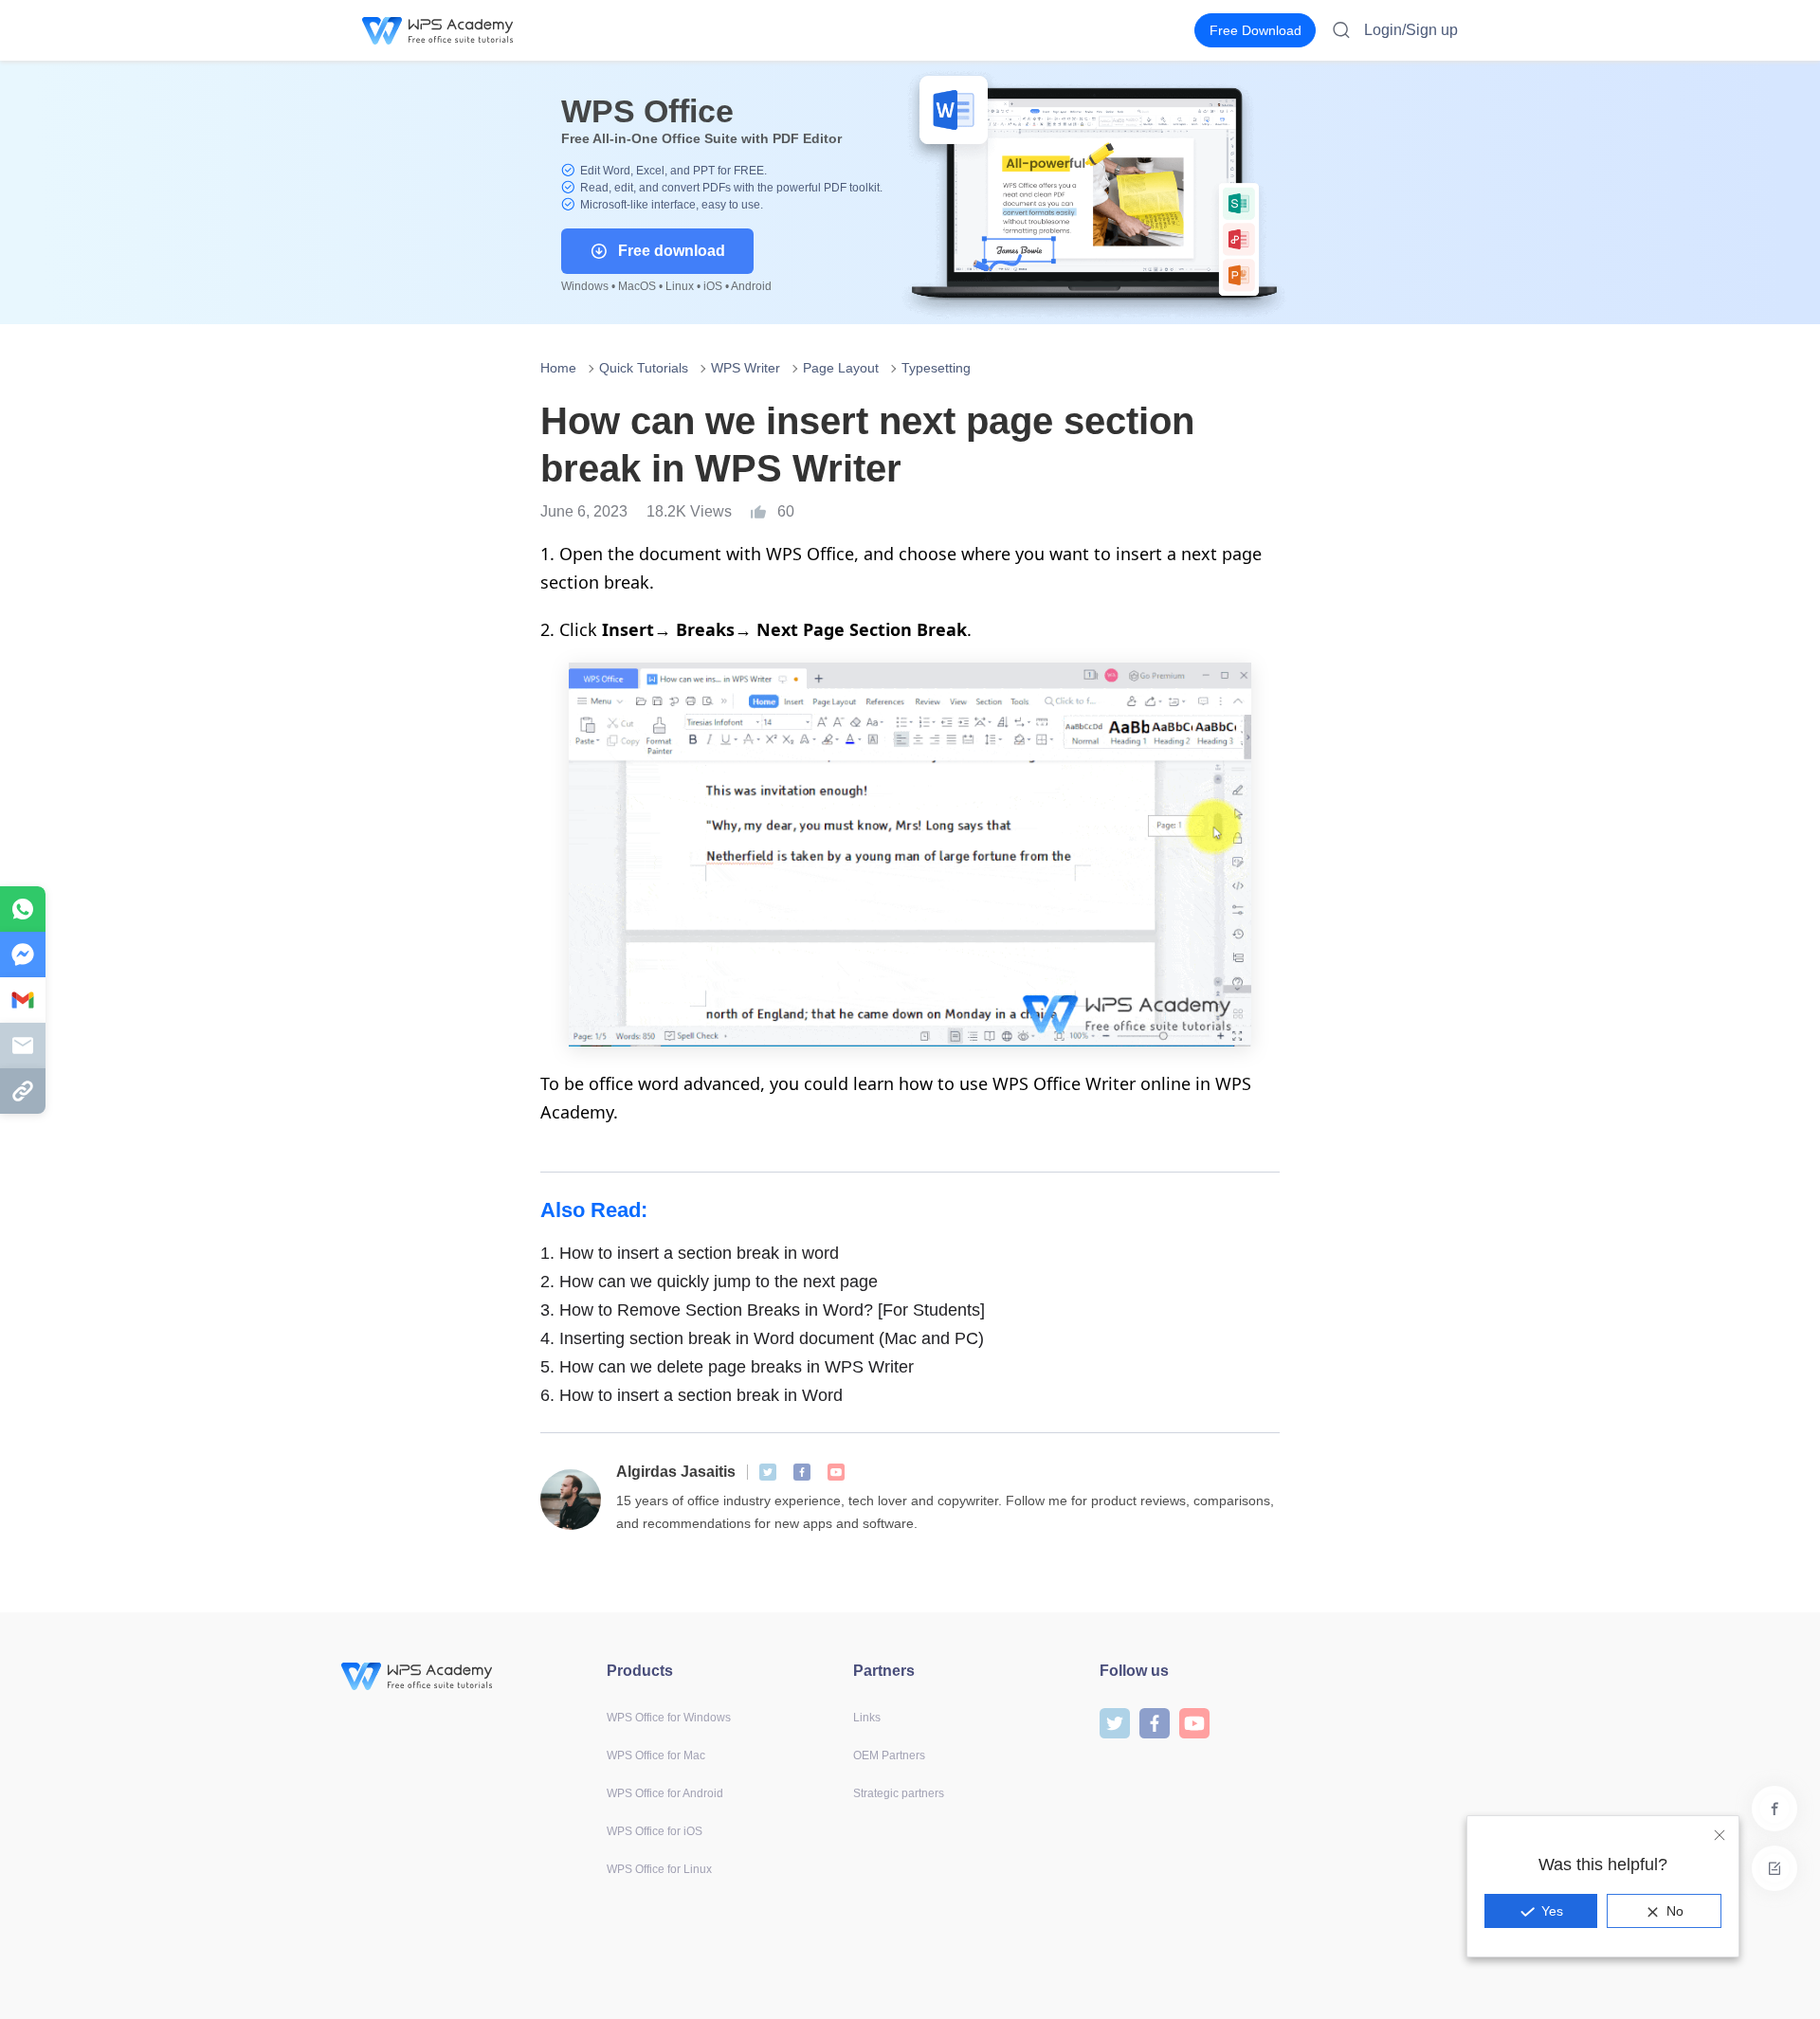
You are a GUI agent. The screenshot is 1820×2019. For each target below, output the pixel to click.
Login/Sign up (1411, 30)
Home (558, 368)
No (1675, 1911)
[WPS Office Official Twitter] (768, 1472)
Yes (1552, 1911)
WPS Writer (746, 368)
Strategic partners (899, 1793)
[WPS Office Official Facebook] (802, 1472)
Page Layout (841, 368)
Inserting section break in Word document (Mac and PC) (762, 1338)
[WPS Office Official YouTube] (836, 1472)
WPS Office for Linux (659, 1869)
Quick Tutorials (644, 368)
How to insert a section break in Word (692, 1395)
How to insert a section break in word (690, 1253)
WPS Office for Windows (669, 1718)
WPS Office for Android (665, 1793)
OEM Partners (889, 1755)
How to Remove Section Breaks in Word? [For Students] (763, 1310)
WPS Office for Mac (656, 1755)
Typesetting (936, 368)
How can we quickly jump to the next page (709, 1282)
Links (867, 1718)
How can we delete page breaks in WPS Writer (727, 1367)
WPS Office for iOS (655, 1831)
